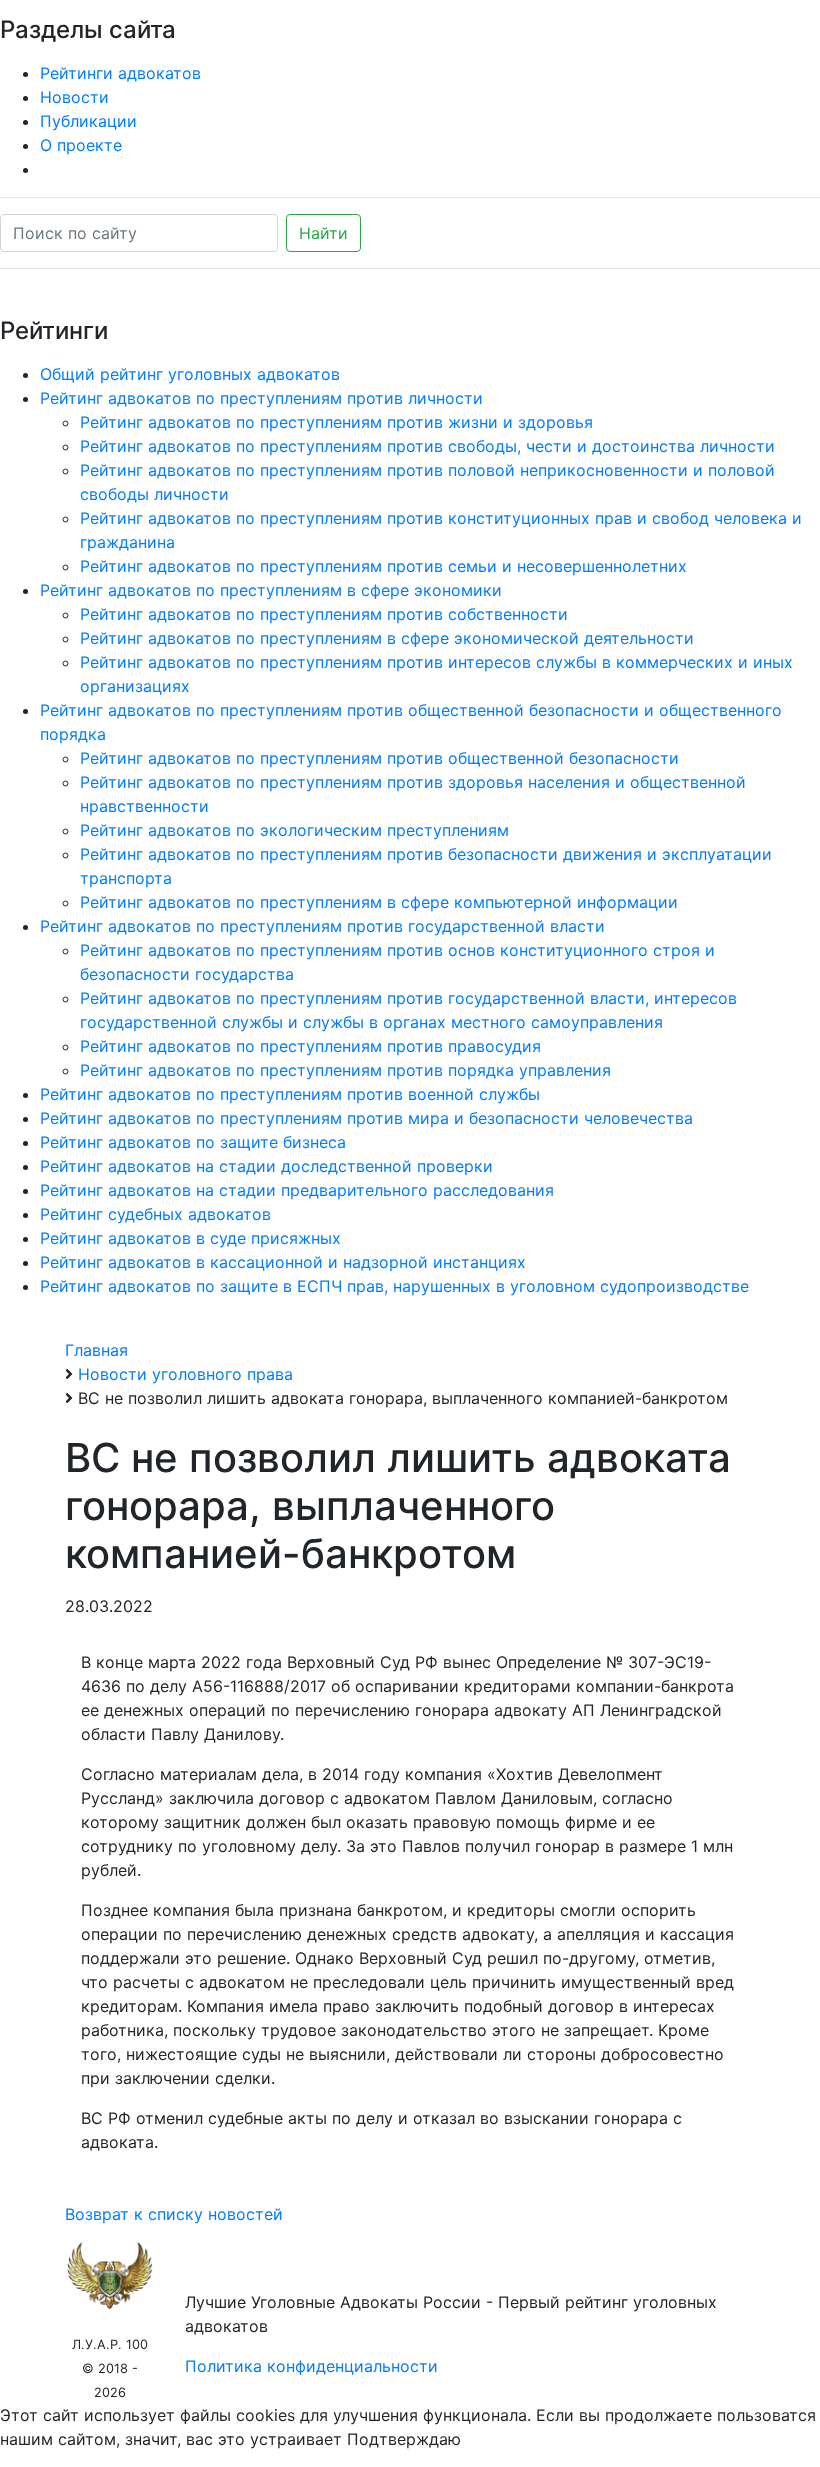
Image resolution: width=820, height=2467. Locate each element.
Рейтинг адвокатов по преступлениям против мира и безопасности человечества (366, 1118)
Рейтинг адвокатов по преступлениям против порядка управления (345, 1070)
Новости (74, 97)
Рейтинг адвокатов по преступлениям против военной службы (290, 1094)
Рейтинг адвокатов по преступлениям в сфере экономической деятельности (387, 638)
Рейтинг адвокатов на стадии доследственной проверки (266, 1166)
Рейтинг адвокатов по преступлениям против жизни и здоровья (336, 422)
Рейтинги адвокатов (120, 73)
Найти (323, 233)
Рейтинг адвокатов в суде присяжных (190, 1238)
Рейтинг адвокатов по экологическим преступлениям (294, 830)
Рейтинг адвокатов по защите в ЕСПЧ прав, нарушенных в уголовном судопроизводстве (394, 1286)
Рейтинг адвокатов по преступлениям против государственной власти (322, 926)
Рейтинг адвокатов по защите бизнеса (193, 1142)
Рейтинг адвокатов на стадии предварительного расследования (297, 1190)
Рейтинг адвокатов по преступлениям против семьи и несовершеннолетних (383, 566)
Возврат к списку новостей (174, 2214)
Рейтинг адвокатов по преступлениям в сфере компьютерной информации (379, 902)
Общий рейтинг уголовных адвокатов (190, 374)
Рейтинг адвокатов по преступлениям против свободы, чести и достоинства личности (427, 446)
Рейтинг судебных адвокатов (155, 1214)
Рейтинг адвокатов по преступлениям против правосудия (310, 1046)
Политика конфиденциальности (311, 2366)
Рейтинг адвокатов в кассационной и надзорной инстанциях (283, 1262)
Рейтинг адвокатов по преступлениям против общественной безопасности (379, 758)
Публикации (88, 121)
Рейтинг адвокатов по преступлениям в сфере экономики (271, 590)
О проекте (81, 145)
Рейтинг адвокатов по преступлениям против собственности (324, 614)
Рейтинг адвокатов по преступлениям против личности (261, 398)
